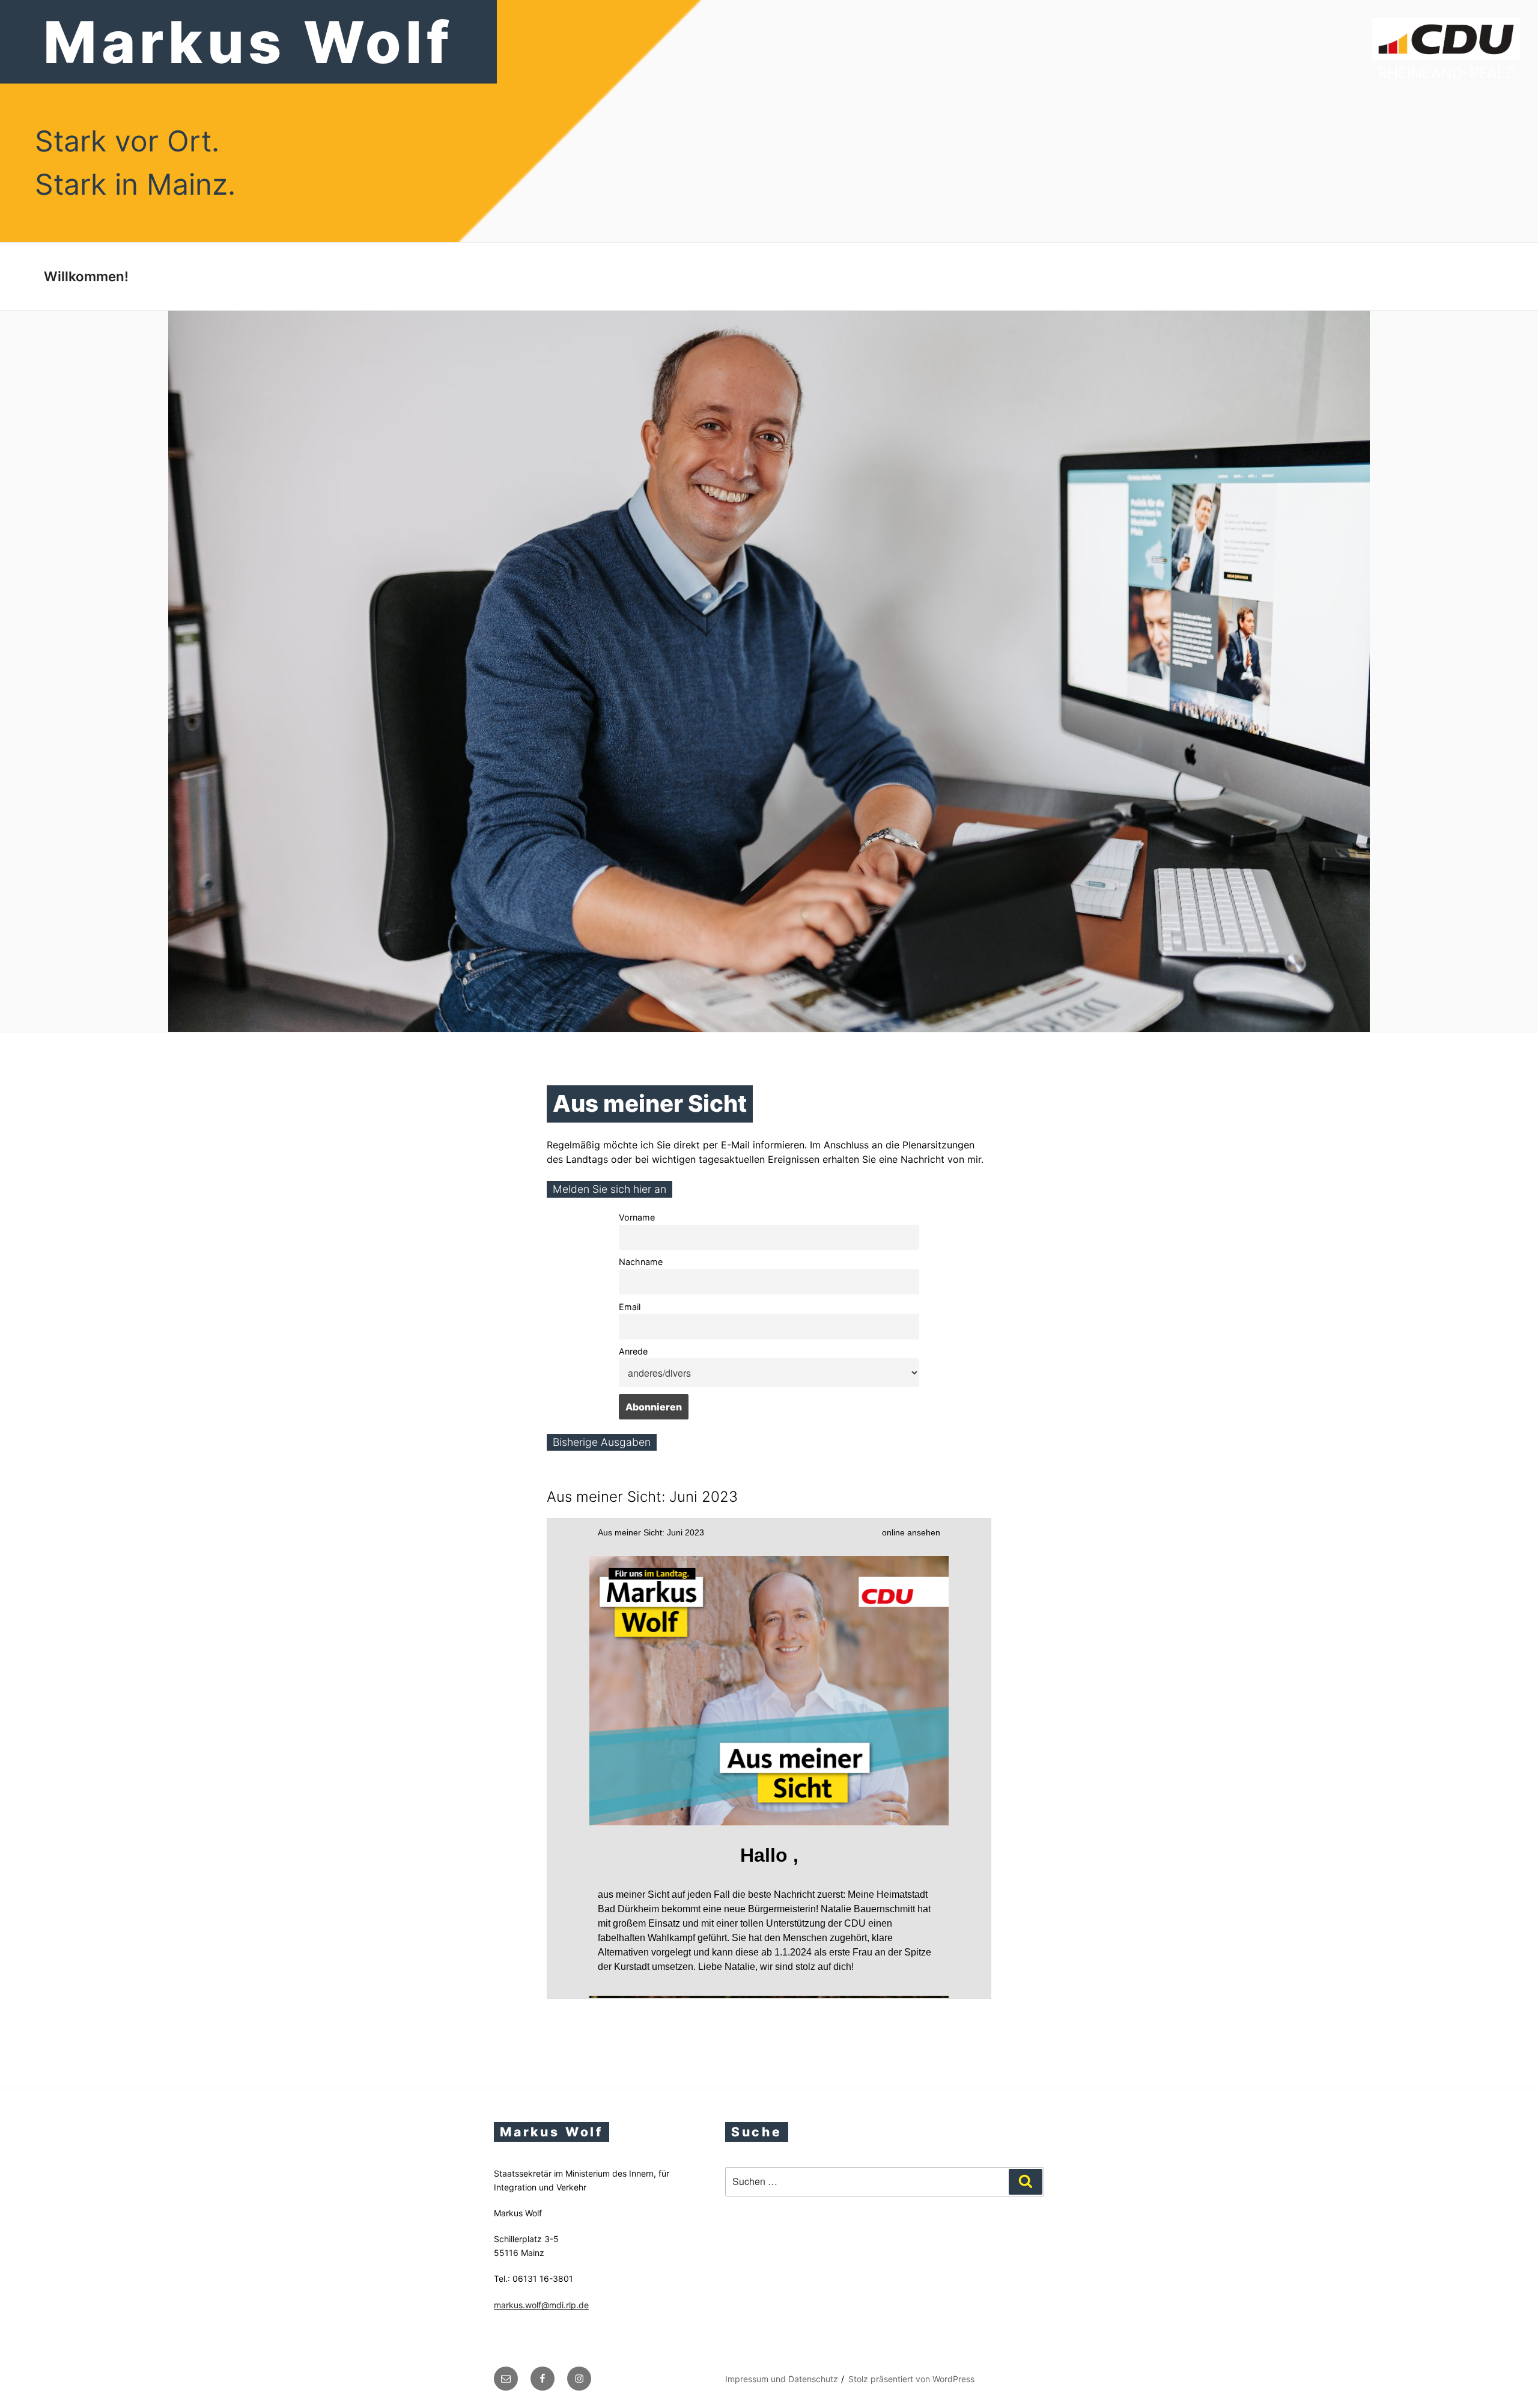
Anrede (633, 1351)
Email (630, 1307)
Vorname (637, 1217)
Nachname (641, 1262)
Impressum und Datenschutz (782, 2379)
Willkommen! (86, 276)
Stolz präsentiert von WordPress (911, 2379)
